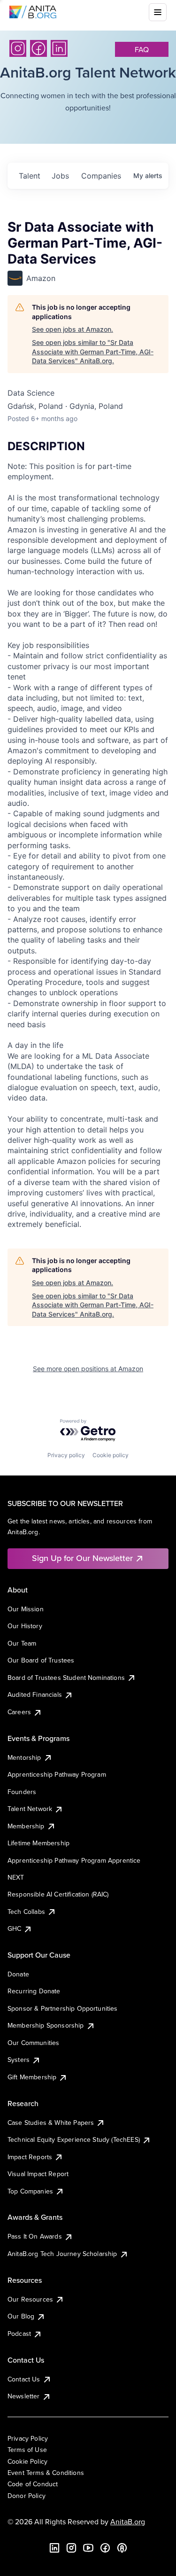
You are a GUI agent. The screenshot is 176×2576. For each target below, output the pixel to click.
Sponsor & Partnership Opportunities (63, 2008)
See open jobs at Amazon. (73, 329)
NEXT (16, 1877)
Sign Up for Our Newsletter (82, 1558)
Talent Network (30, 1809)
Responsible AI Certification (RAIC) (58, 1894)
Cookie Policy (27, 2461)
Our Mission (26, 1609)
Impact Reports (30, 2157)
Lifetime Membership (38, 1843)
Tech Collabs (26, 1912)
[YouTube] (88, 2548)
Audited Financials (35, 1694)
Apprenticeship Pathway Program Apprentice (74, 1860)
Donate (18, 1974)
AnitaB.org (128, 2521)
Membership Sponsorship (46, 2025)
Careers (19, 1712)
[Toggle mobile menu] (158, 12)
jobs (60, 176)
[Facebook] (38, 48)
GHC (14, 1928)
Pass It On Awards (35, 2236)
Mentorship (24, 1757)
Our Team (22, 1643)
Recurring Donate (34, 1991)
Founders (22, 1792)
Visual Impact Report (38, 2174)
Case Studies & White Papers (51, 2123)
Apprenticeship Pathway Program (57, 1774)
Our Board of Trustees (41, 1660)
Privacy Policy (28, 2438)
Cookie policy (111, 1455)
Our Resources (30, 2299)
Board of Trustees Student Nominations (66, 1678)
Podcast (19, 2334)
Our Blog (21, 2316)
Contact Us (24, 2379)
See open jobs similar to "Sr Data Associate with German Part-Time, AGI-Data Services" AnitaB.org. (93, 351)
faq (142, 49)
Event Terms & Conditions (46, 2473)
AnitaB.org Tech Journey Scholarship (62, 2254)
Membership (26, 1826)
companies (101, 176)
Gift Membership (32, 2077)
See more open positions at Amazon (88, 1369)
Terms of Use (27, 2450)
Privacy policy (66, 1455)
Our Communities (33, 2043)
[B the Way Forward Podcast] (122, 2548)
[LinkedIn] (59, 48)
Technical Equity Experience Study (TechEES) (74, 2139)
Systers (19, 2060)
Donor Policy (27, 2496)
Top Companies (30, 2191)
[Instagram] (18, 48)
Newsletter (24, 2396)
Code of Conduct (33, 2484)
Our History (25, 1626)
